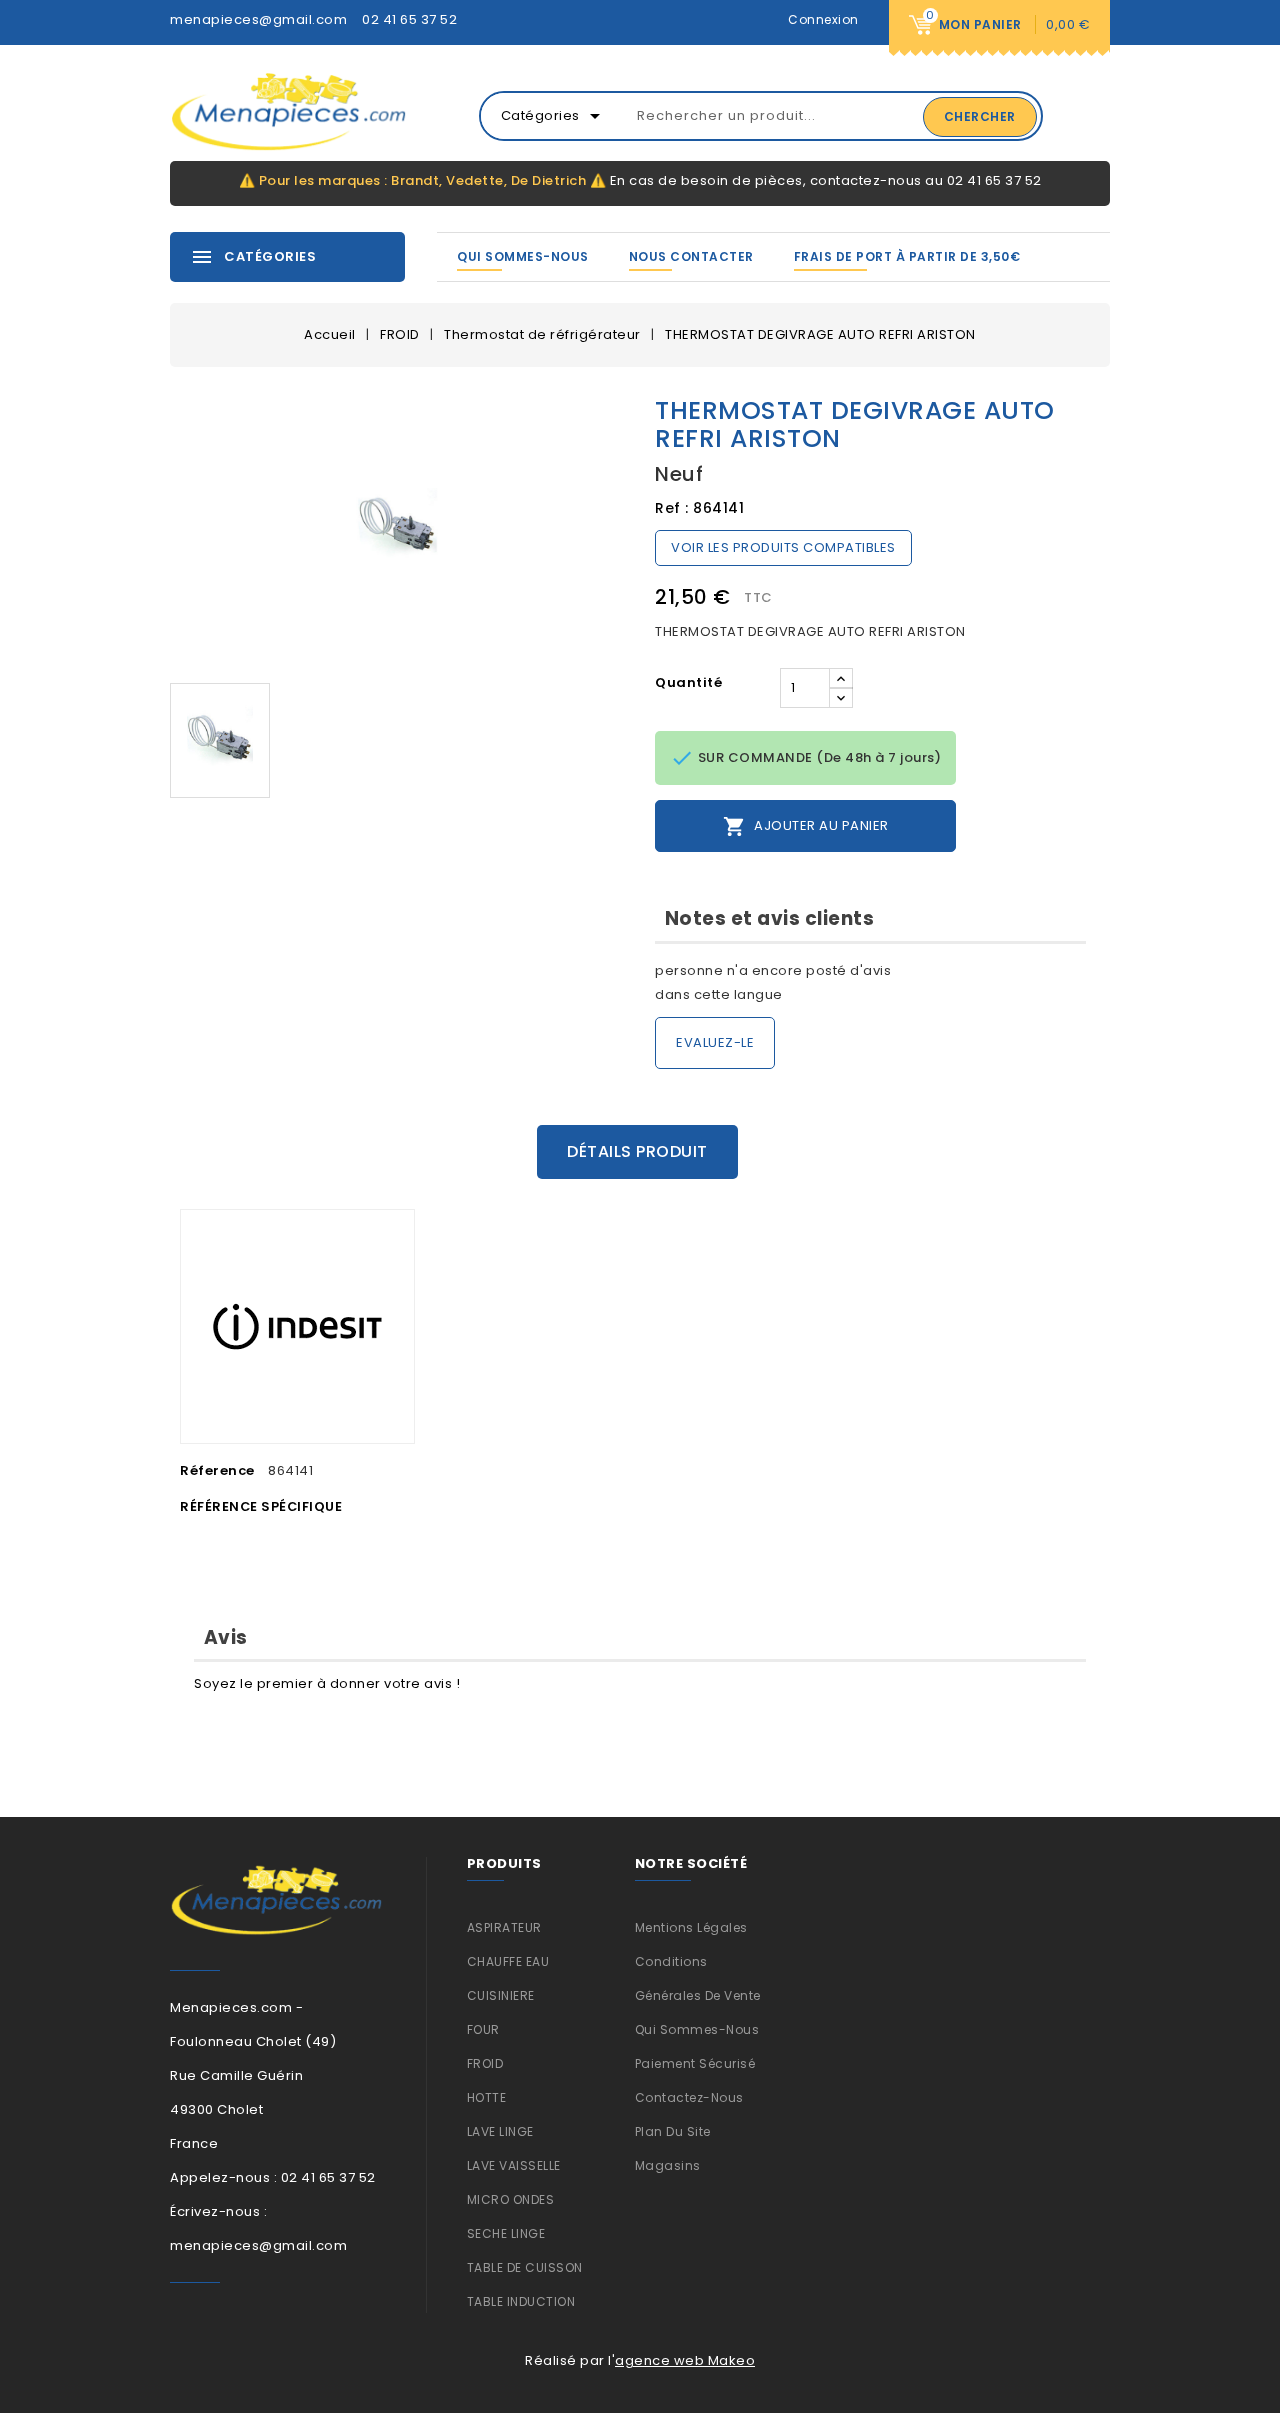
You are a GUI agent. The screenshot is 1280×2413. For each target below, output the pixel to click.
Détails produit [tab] (637, 1151)
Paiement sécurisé (695, 2063)
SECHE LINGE (506, 2233)
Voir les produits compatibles (783, 547)
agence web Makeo (685, 2360)
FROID (485, 2063)
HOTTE (487, 2097)
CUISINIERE (501, 1995)
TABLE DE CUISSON (525, 2267)
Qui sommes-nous (523, 256)
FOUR (483, 2029)
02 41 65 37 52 (409, 19)
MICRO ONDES (511, 2199)
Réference (217, 1470)
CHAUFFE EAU (508, 1961)
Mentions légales (691, 1927)
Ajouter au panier (806, 826)
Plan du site (673, 2131)
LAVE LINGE (500, 2131)
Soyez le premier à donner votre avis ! (327, 1683)
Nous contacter (691, 256)
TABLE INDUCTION (521, 2301)
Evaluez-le (715, 1042)
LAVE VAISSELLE (514, 2165)
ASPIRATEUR (504, 1927)
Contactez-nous (689, 2097)
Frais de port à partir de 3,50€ (907, 256)
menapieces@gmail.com (258, 19)
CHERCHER (980, 116)
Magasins (668, 2165)
